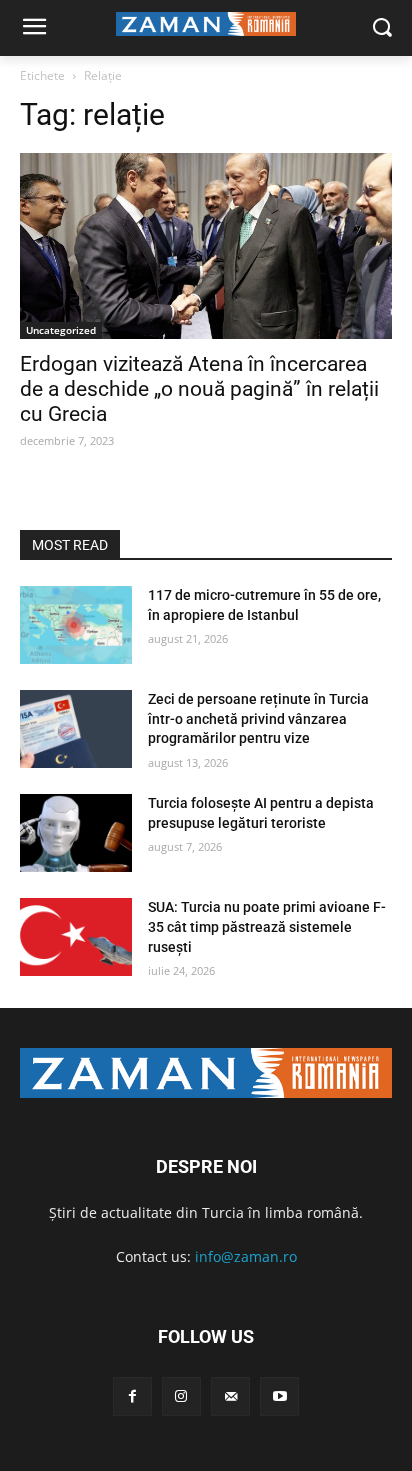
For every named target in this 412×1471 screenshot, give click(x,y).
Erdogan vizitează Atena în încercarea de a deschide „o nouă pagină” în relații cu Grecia (199, 389)
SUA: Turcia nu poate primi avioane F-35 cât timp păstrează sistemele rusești (267, 926)
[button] (382, 28)
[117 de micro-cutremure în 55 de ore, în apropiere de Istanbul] (76, 625)
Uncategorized (61, 330)
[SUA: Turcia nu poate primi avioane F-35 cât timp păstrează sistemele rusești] (76, 937)
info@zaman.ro (246, 1256)
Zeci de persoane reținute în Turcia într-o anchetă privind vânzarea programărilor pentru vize (258, 718)
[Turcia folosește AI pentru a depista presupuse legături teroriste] (76, 833)
